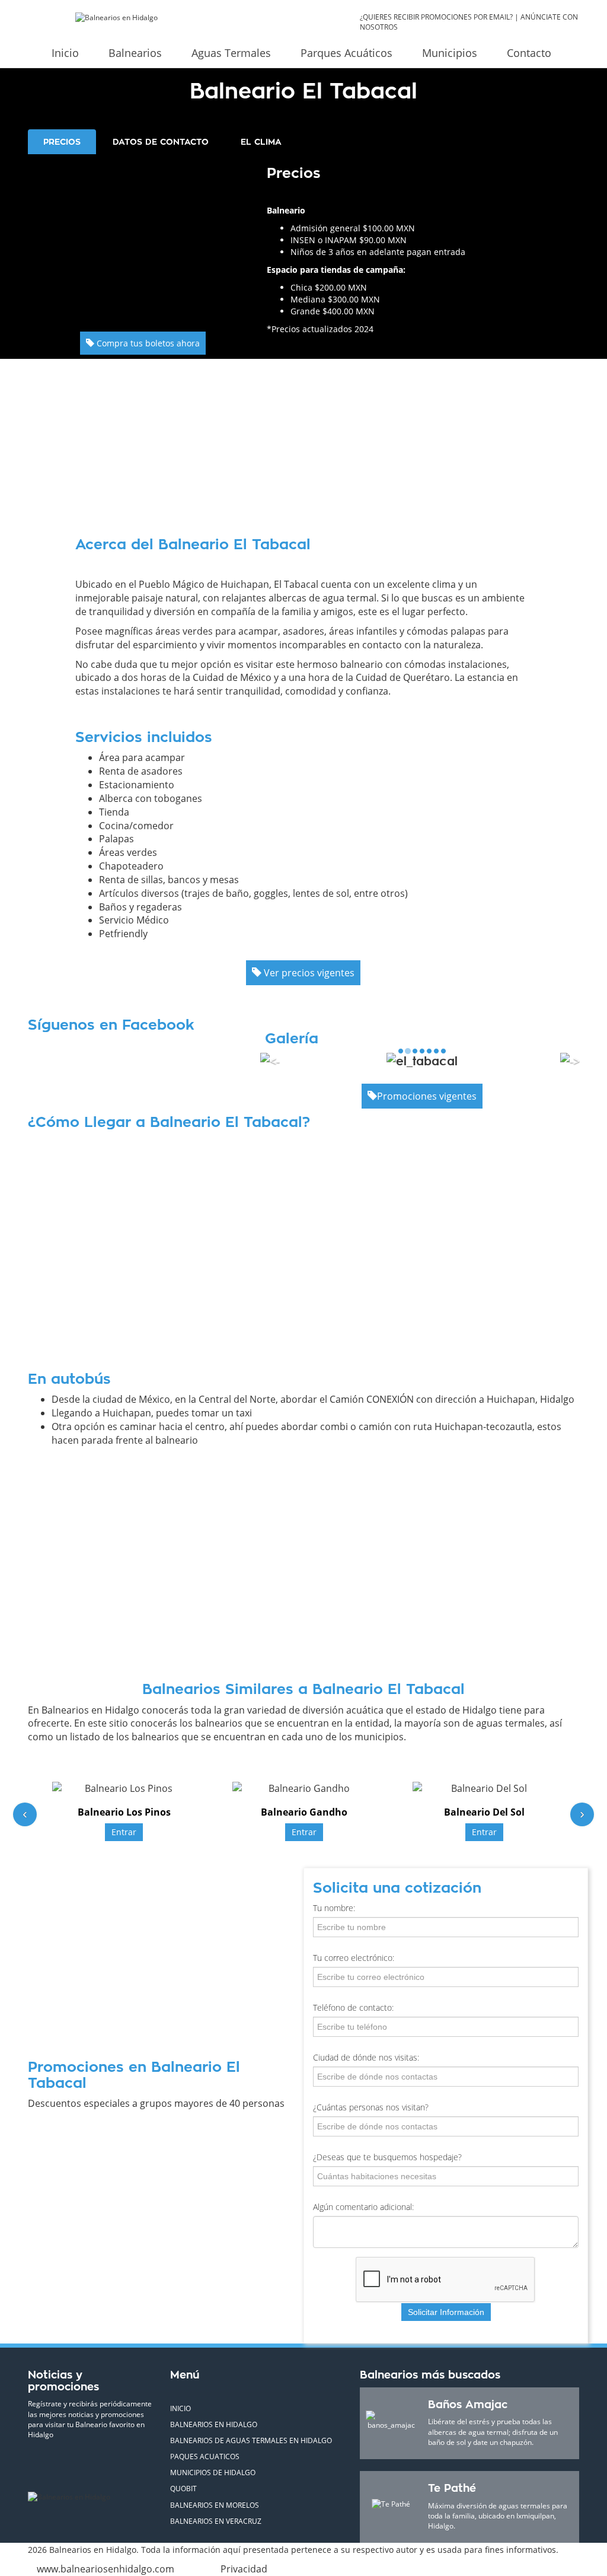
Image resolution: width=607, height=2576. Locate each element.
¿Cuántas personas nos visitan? (371, 2107)
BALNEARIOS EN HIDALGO (214, 2424)
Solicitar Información (446, 2312)
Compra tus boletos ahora (147, 343)
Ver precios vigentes (308, 973)
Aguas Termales (231, 53)
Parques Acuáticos (346, 53)
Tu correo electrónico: (354, 1958)
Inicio (65, 53)
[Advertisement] (143, 237)
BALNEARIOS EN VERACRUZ (216, 2521)
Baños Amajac (468, 2405)
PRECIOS (62, 142)
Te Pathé (452, 2488)
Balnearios (135, 53)
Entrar (124, 1832)
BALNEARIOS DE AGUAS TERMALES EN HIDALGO (251, 2440)
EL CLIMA (261, 142)
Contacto (529, 53)
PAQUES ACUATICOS (205, 2456)
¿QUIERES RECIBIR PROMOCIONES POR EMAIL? (436, 17)
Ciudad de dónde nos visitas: (366, 2057)
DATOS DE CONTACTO (161, 142)
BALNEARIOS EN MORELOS (215, 2505)
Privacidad (244, 2569)
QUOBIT (183, 2489)
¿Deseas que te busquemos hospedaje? (387, 2157)
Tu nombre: (334, 1908)
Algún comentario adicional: (363, 2207)
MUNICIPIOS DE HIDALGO (213, 2472)
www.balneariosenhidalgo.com (106, 2569)
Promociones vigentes (427, 1096)
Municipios (450, 53)
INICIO (180, 2408)
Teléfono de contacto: (353, 2007)
